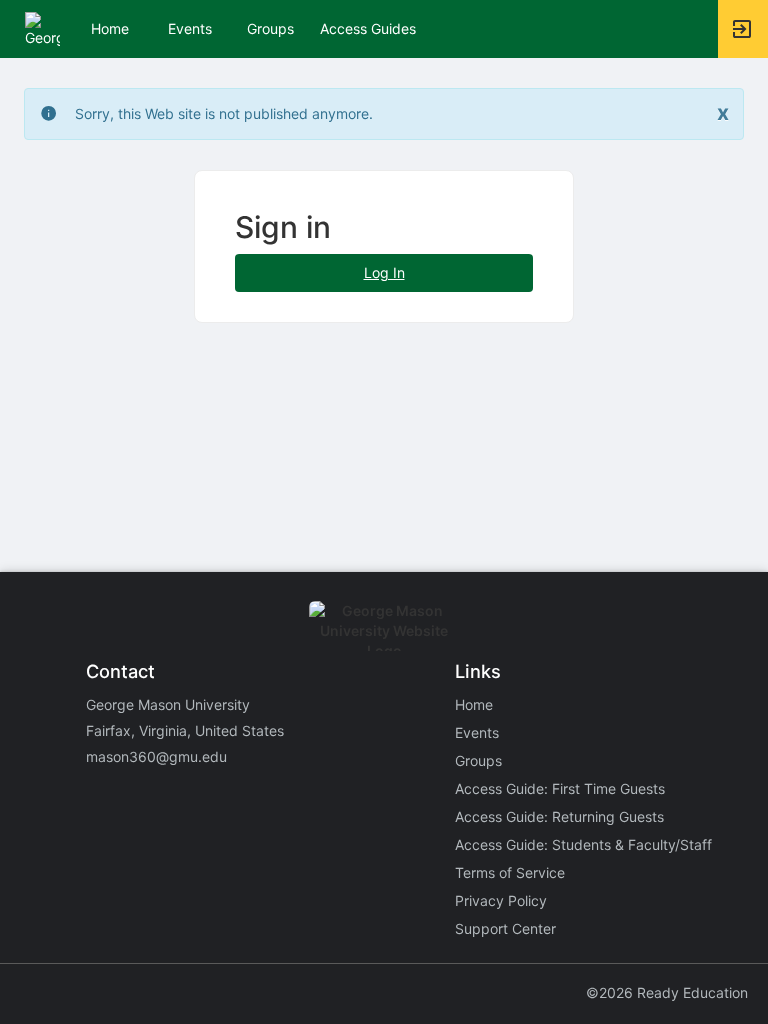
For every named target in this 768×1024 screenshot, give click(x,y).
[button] (42, 27)
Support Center (505, 928)
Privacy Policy (501, 900)
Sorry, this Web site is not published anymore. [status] (224, 113)
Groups (270, 28)
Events (190, 28)
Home (474, 704)
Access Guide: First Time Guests (560, 788)
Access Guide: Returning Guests (559, 816)
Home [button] (110, 28)
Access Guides (368, 28)
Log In (384, 272)
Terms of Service (510, 872)
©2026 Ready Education (667, 992)
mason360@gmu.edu (156, 756)
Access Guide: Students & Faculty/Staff (583, 844)
